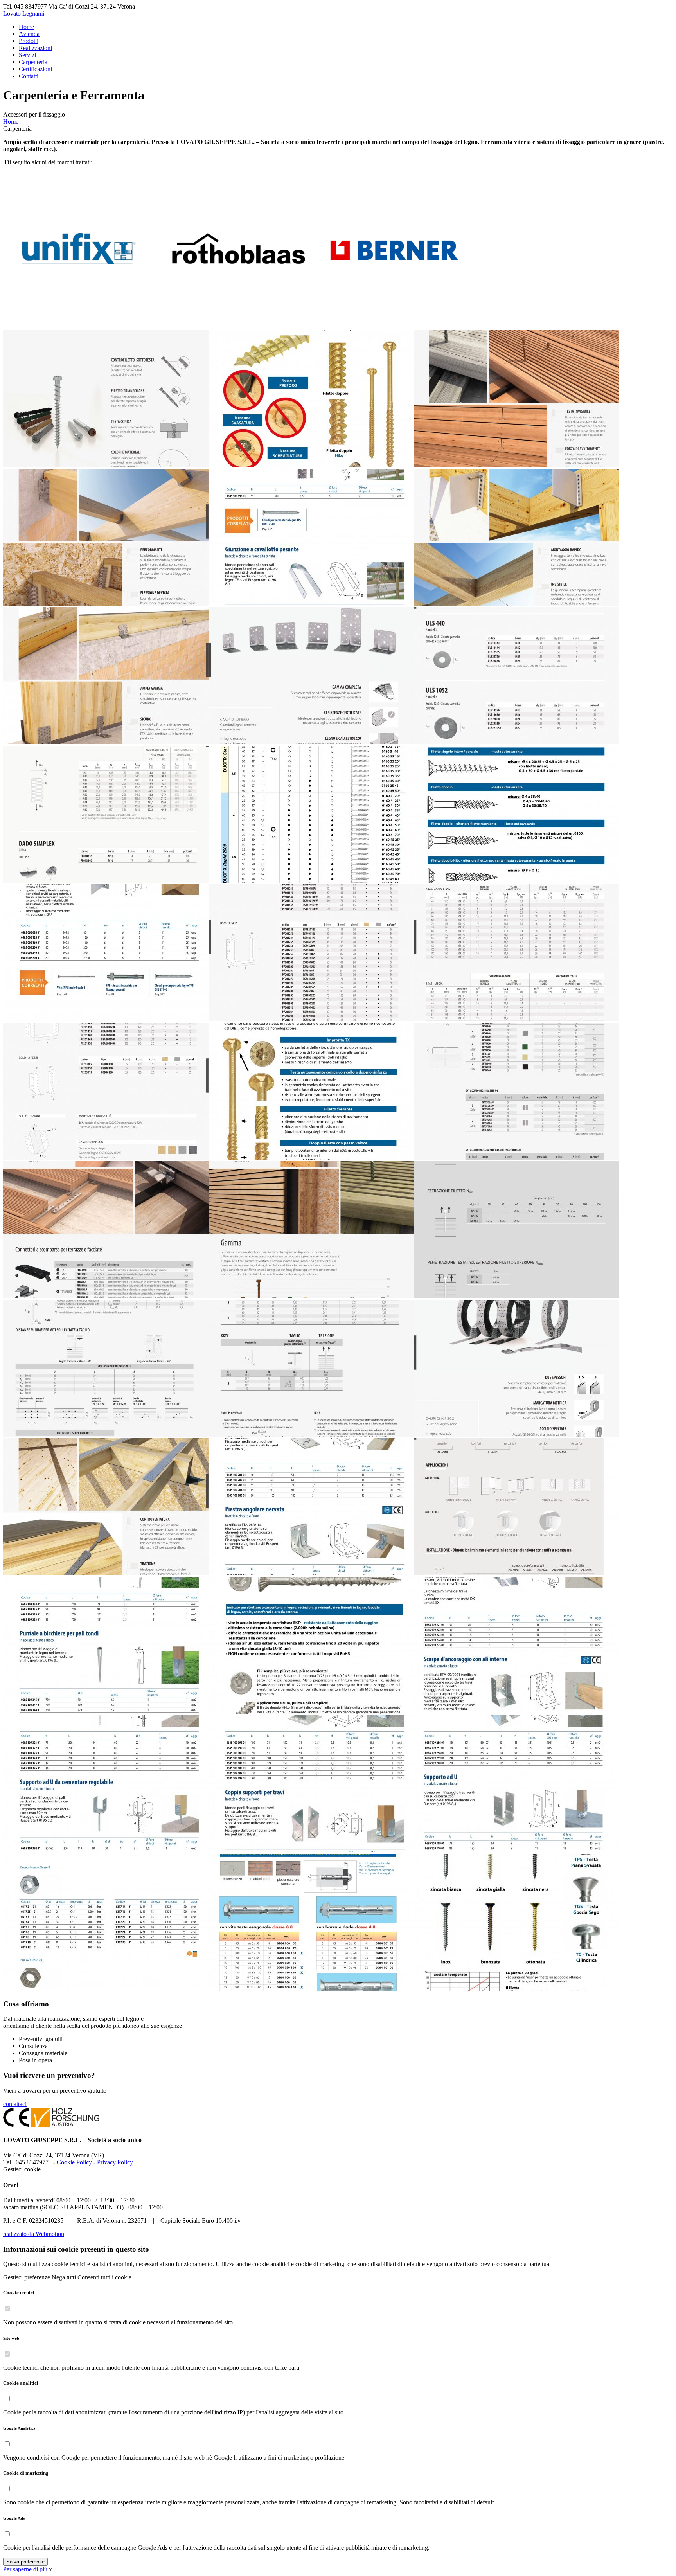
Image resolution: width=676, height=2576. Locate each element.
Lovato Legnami (24, 13)
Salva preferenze (25, 2562)
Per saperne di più (25, 2569)
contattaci (15, 2104)
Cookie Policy (74, 2162)
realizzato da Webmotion (34, 2234)
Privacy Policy (115, 2162)
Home (11, 121)
